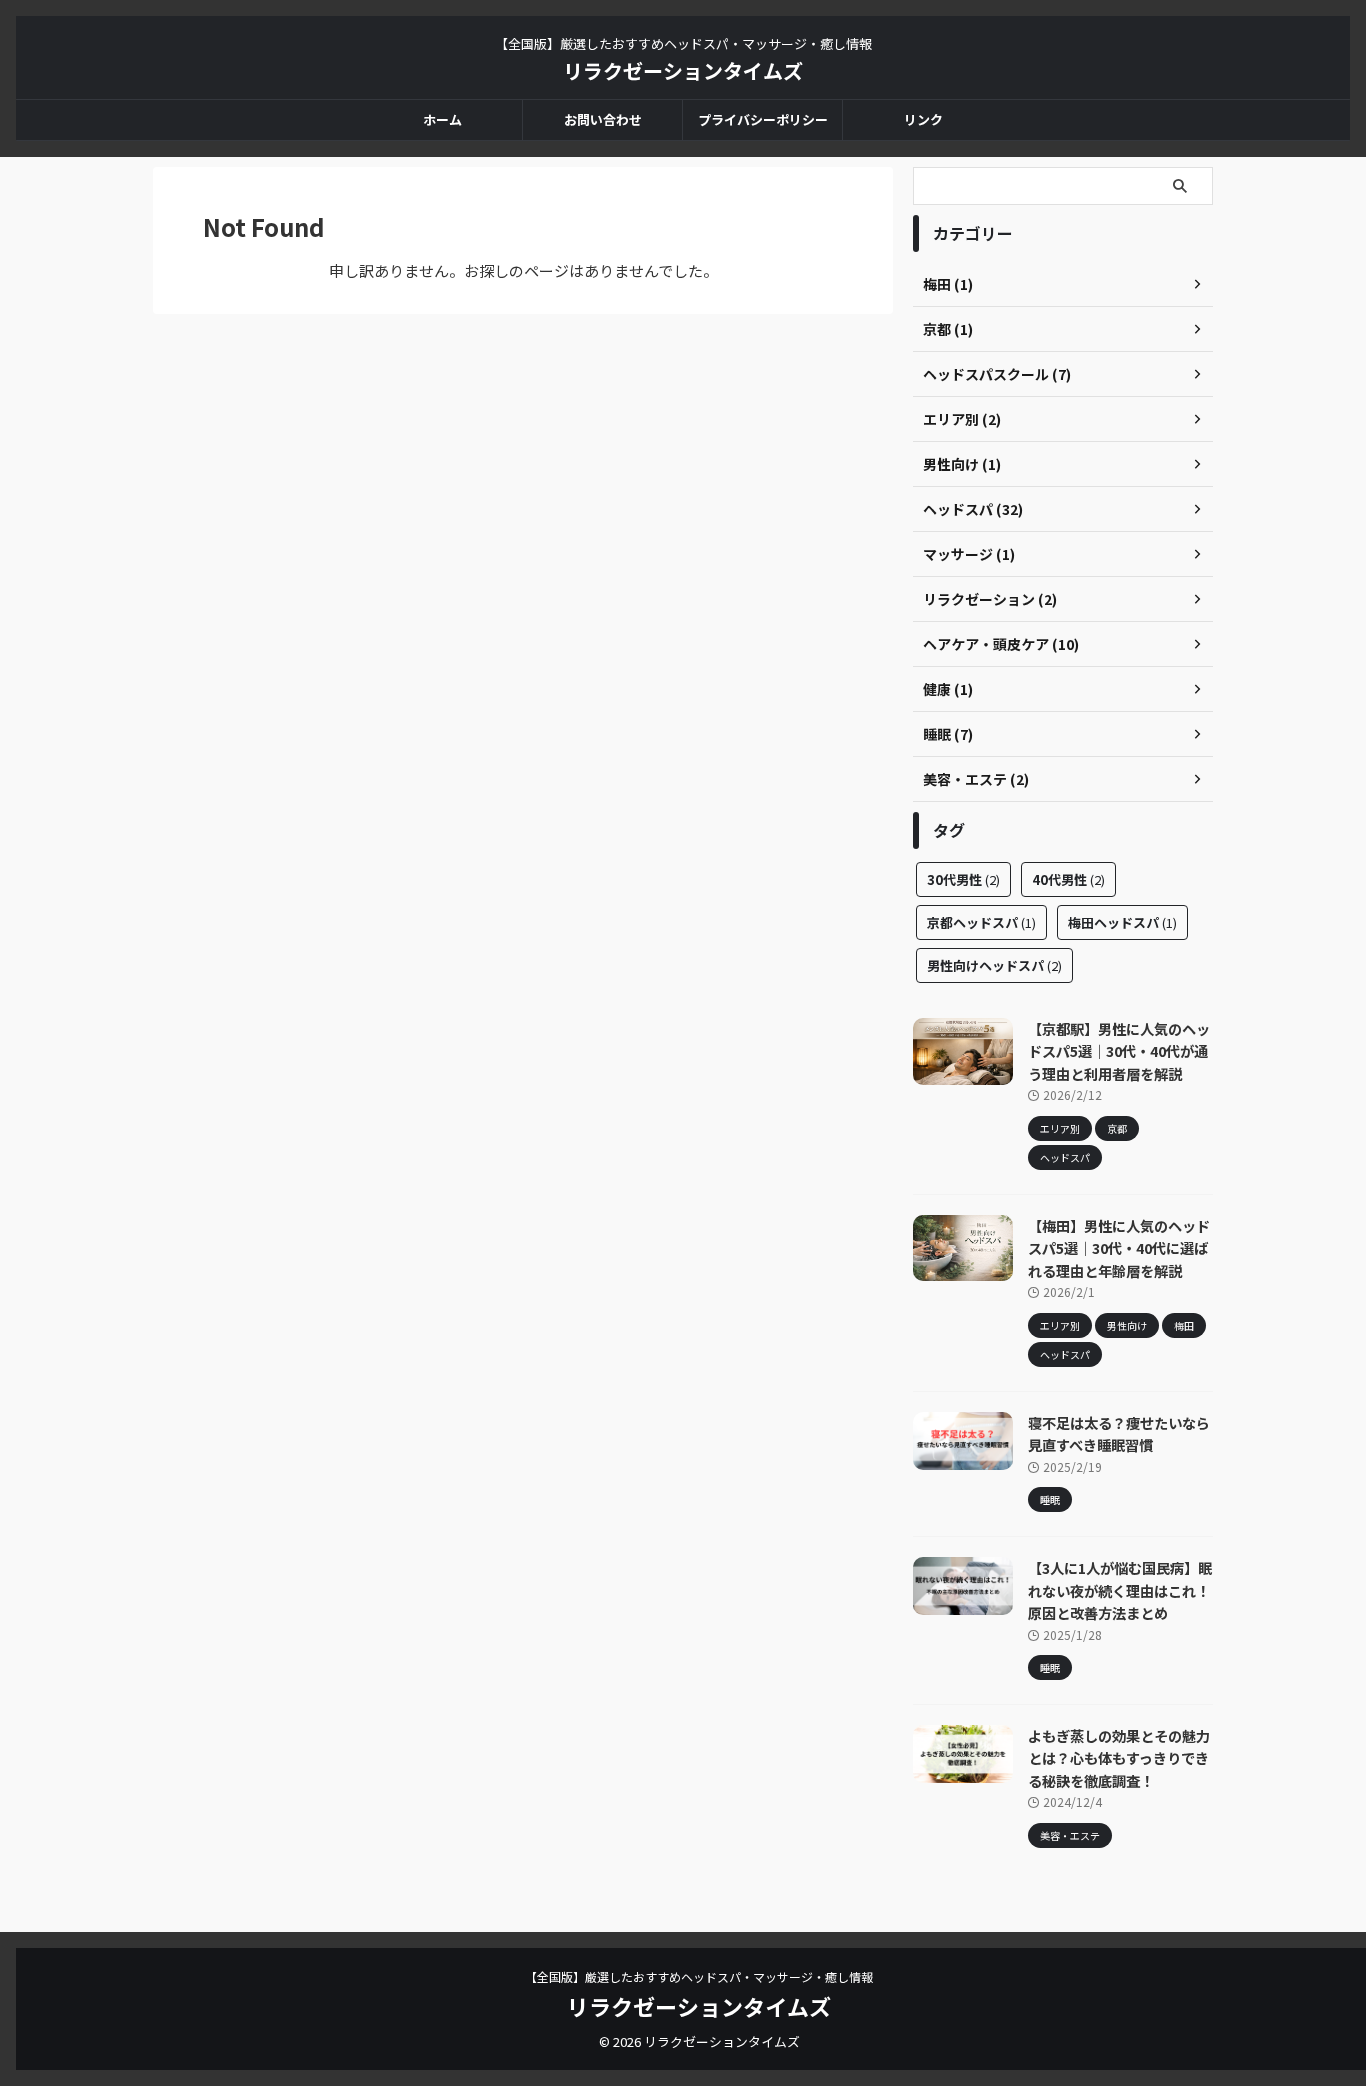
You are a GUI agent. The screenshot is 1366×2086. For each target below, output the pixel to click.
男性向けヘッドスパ (994, 965)
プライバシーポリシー (763, 119)
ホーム (442, 119)
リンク (923, 119)
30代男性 (963, 879)
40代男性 (1068, 879)
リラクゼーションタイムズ (683, 70)
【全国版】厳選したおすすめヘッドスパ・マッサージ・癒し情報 (699, 1976)
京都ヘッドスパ (981, 922)
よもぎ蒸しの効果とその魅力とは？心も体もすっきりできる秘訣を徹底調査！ (1119, 1758)
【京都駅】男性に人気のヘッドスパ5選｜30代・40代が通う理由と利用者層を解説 (1119, 1051)
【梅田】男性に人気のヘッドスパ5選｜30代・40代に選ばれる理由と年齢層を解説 (1119, 1248)
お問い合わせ (603, 119)
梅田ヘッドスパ (1122, 922)
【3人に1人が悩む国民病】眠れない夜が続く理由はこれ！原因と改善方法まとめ (1120, 1590)
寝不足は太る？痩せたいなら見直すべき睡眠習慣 (1119, 1434)
